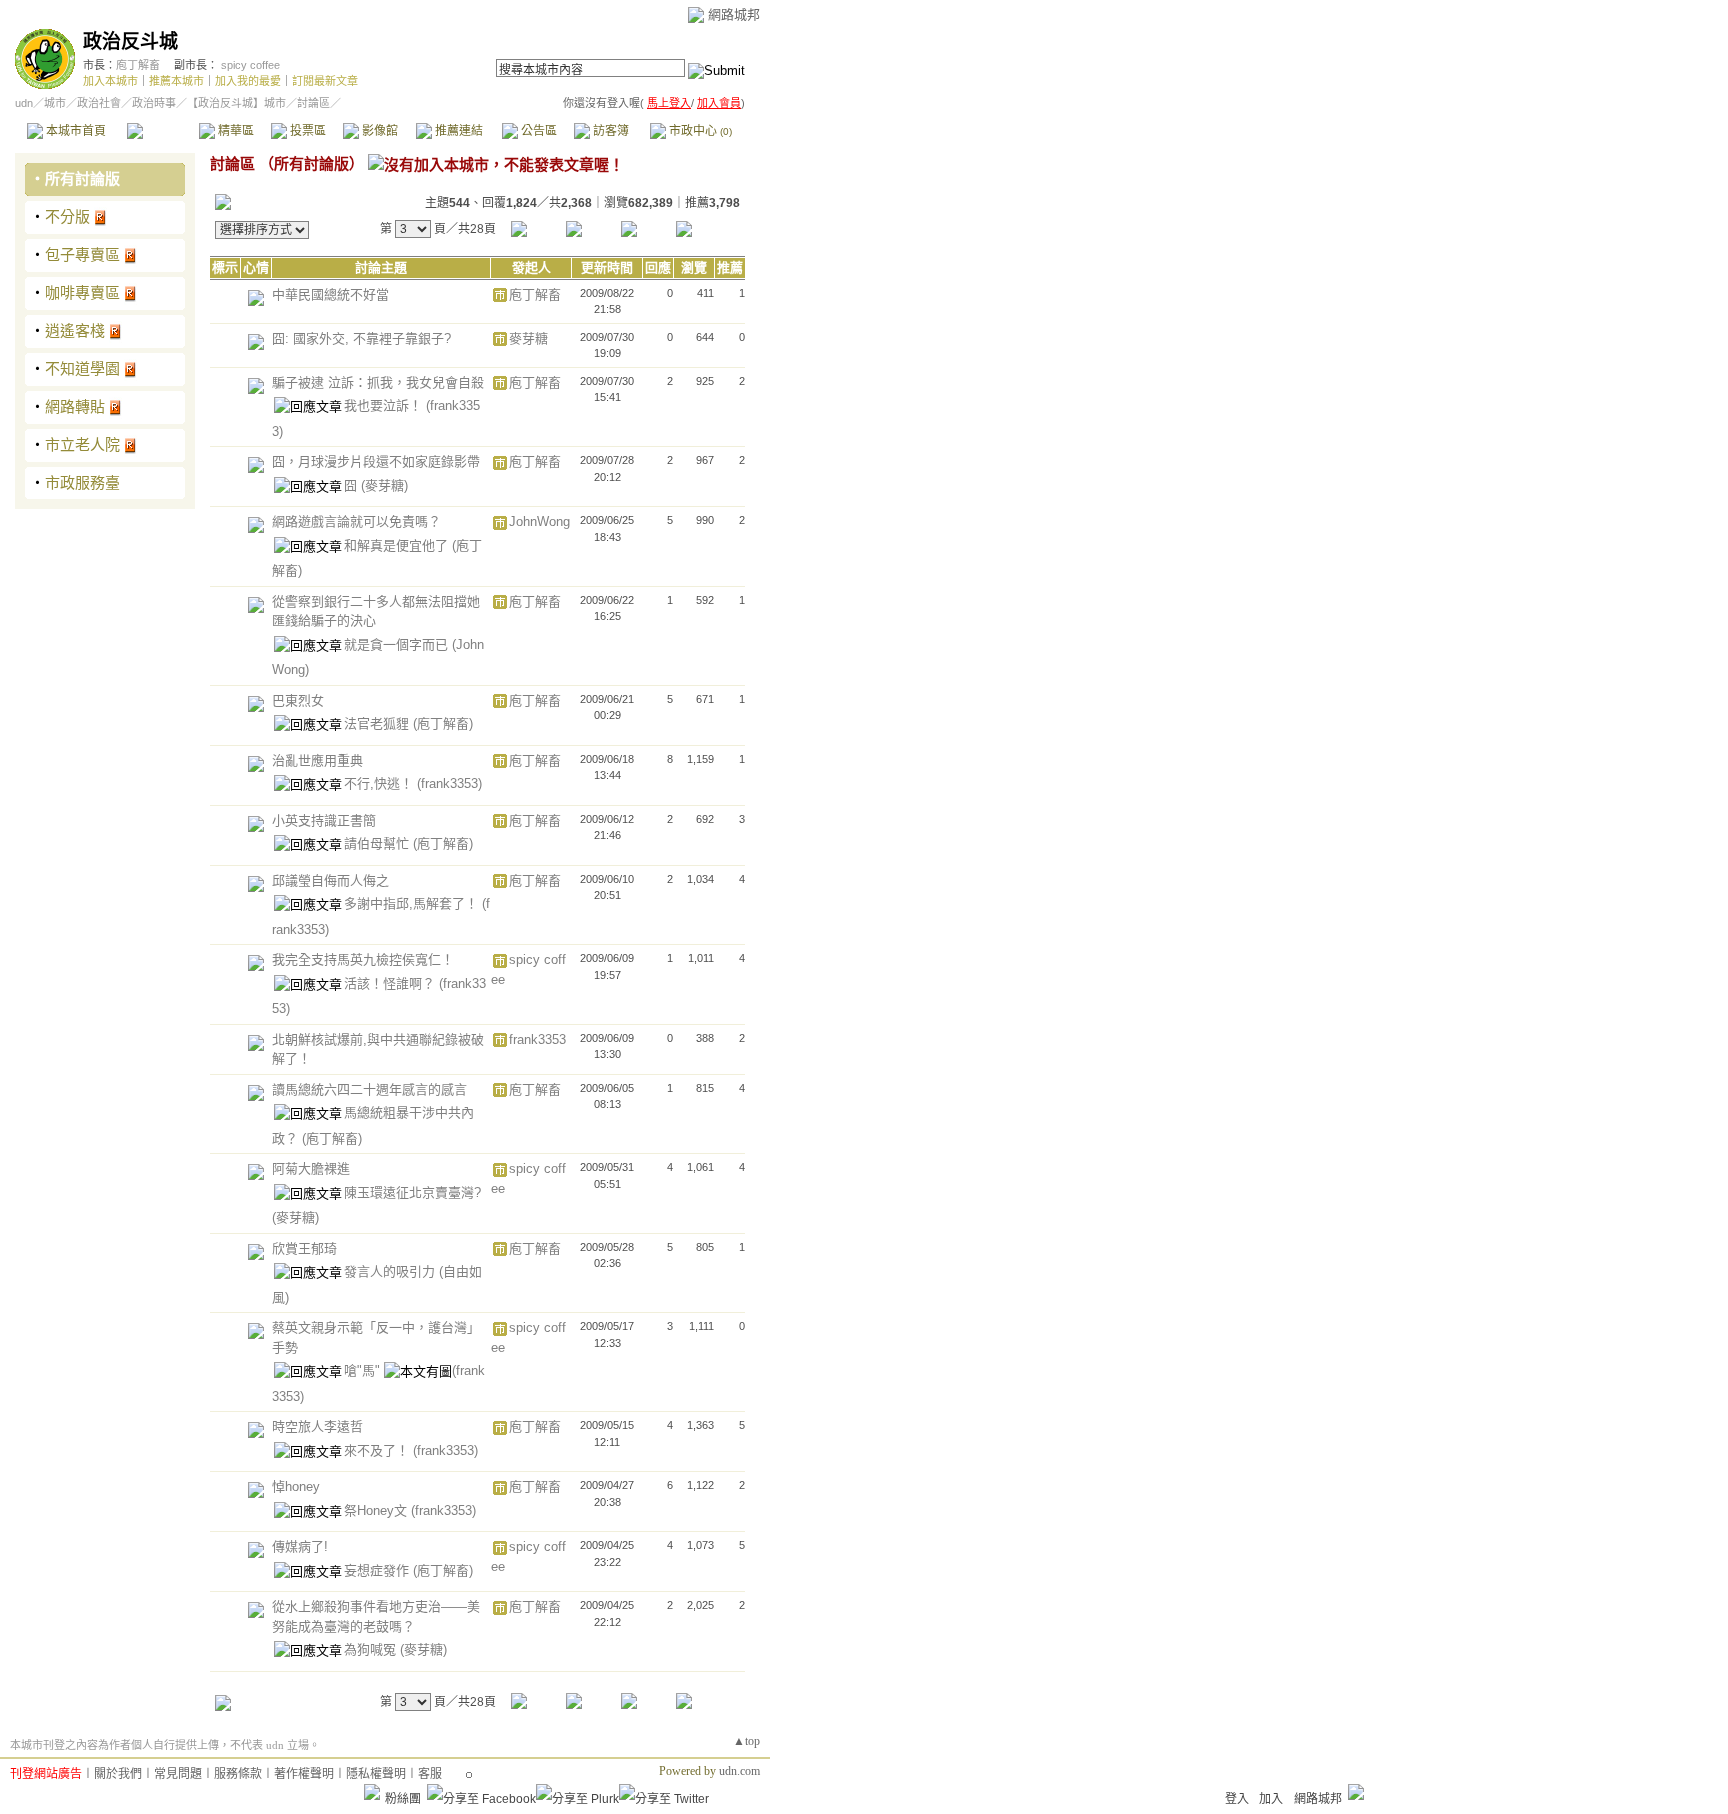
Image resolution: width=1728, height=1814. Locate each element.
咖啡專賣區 (82, 292)
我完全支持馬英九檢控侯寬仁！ (363, 959)
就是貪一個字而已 (398, 644)
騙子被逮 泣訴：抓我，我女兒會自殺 (378, 382)
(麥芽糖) (384, 485)
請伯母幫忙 (378, 843)
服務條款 (238, 1774)
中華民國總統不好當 (330, 294)
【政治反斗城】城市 (236, 103)
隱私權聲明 (376, 1774)
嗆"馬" (364, 1370)
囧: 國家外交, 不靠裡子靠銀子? (361, 338)
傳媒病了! (300, 1546)
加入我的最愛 (248, 81)
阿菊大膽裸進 (311, 1168)
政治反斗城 (130, 41)
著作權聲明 (304, 1774)
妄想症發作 (378, 1570)
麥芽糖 (528, 338)
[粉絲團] (372, 1792)
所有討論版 (82, 178)
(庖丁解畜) (443, 723)
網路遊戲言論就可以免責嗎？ (356, 521)
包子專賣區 (82, 254)
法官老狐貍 (378, 723)
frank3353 (537, 1039)
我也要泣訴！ (385, 405)
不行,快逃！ (380, 783)
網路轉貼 (75, 406)
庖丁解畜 (138, 65)
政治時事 (154, 103)
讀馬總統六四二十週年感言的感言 (369, 1089)
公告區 (537, 131)
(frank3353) (449, 783)
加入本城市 (110, 81)
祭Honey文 (377, 1510)
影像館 (378, 131)
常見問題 (178, 1774)
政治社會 (99, 103)
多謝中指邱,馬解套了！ (413, 903)
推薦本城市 (176, 81)
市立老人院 (82, 444)
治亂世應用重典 (317, 760)
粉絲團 (403, 1799)
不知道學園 (82, 368)
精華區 (234, 131)
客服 (430, 1774)
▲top (746, 1741)
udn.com (739, 1771)
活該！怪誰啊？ (391, 983)
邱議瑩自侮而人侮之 (330, 880)
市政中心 (699, 131)
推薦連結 (457, 131)
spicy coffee (250, 65)
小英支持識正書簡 (324, 820)
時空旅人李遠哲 (317, 1426)
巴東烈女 (298, 700)
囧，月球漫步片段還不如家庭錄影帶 (376, 461)
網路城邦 (734, 14)
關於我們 (118, 1774)
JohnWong (539, 521)
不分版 (67, 216)
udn (24, 103)
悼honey (296, 1486)
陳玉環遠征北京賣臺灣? (412, 1192)
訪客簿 (609, 131)
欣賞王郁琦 (304, 1248)
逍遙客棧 (75, 330)
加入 (1271, 1799)
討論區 (162, 131)
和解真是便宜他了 (398, 545)
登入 (1237, 1799)
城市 (55, 103)
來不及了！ (378, 1450)
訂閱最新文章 (325, 81)
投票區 (306, 131)
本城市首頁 (74, 131)
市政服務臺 (82, 482)
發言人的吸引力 (391, 1271)
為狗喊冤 (372, 1649)
